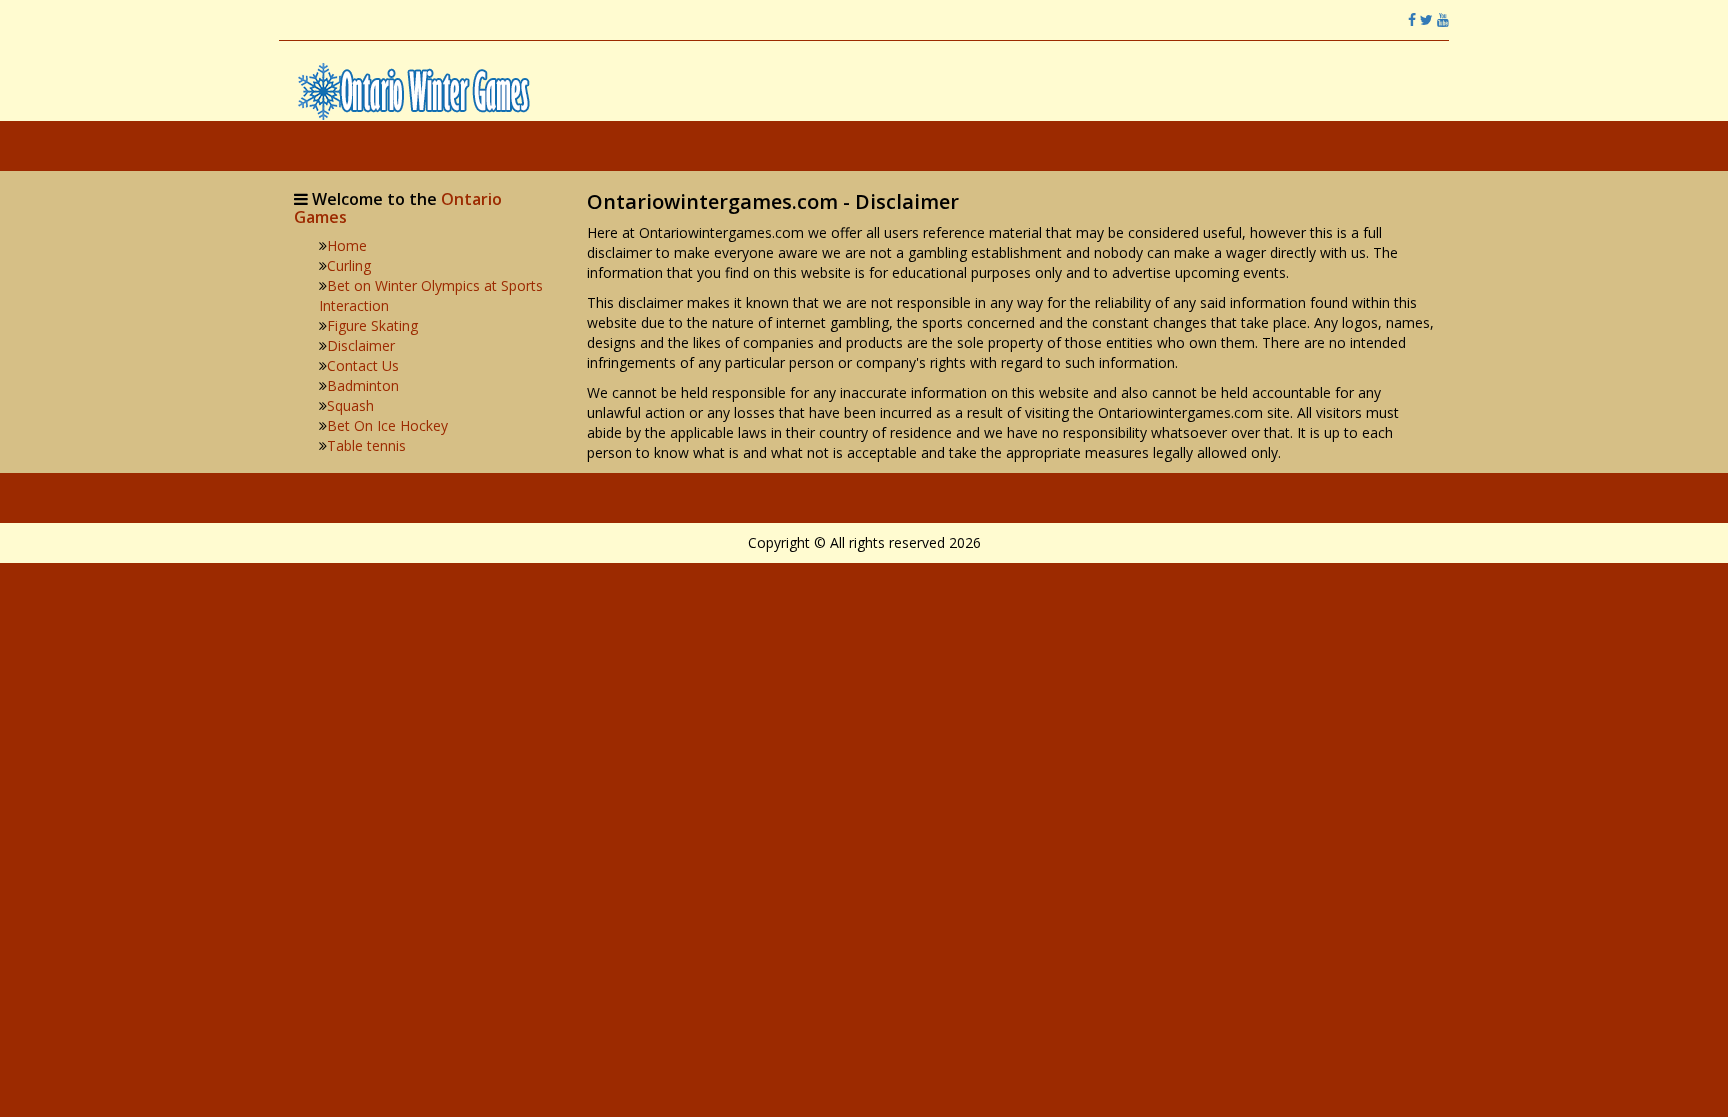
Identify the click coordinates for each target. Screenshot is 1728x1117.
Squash (350, 405)
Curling (349, 265)
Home (347, 245)
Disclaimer (361, 345)
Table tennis (366, 445)
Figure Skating (372, 325)
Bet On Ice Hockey (387, 425)
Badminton (363, 385)
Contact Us (363, 365)
